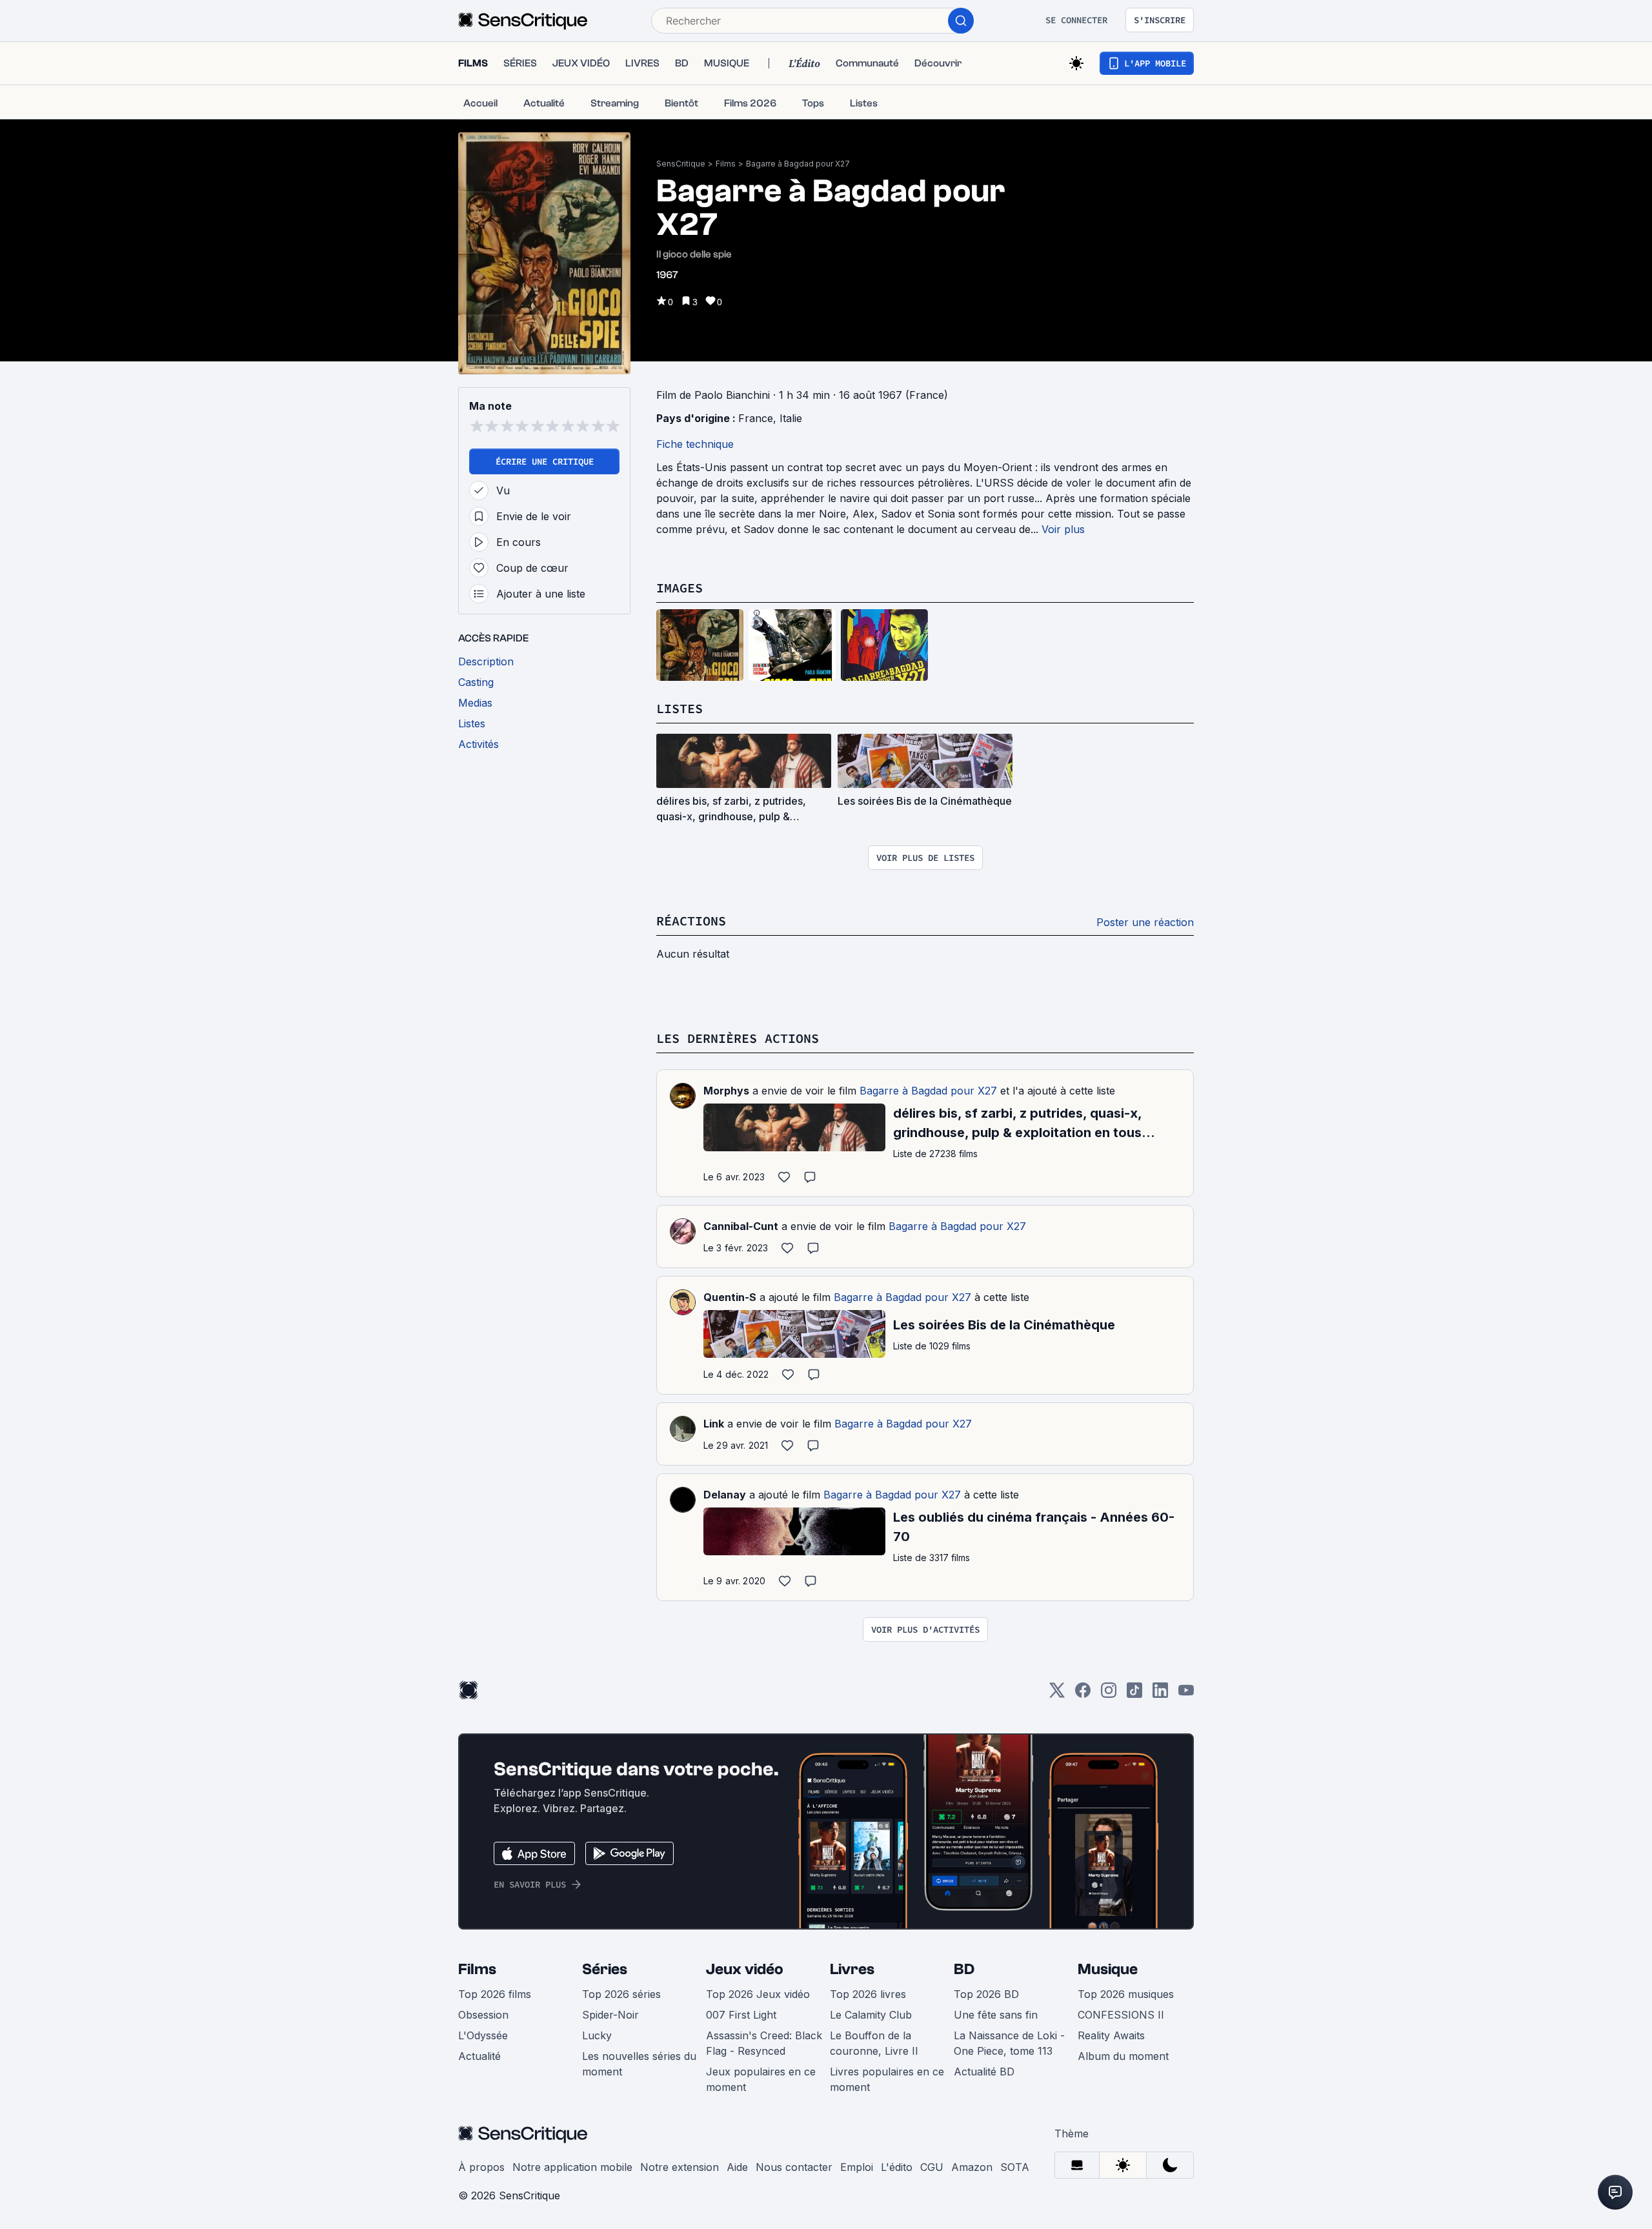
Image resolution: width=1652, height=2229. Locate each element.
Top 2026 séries (621, 1994)
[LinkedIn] (1160, 1694)
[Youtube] (1186, 1694)
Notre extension (680, 2167)
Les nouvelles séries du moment (639, 2064)
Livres (852, 1969)
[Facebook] (1083, 1694)
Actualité (479, 2056)
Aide (737, 2167)
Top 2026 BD (986, 1994)
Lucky (597, 2035)
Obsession (483, 2015)
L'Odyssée (483, 2035)
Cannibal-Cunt (741, 1226)
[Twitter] (1057, 1694)
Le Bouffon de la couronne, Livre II (874, 2043)
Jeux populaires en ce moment (761, 2079)
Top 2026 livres (868, 1994)
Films (726, 164)
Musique (1108, 1969)
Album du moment (1123, 2056)
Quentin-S (730, 1297)
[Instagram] (1109, 1694)
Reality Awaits (1111, 2035)
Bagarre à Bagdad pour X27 (798, 164)
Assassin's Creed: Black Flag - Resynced (764, 2043)
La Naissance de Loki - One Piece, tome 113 (1009, 2043)
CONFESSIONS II (1121, 2015)
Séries (605, 1969)
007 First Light (741, 2015)
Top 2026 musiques (1126, 1994)
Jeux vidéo (745, 1969)
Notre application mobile (572, 2167)
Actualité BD (984, 2072)
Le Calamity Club (871, 2015)
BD (964, 1969)
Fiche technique (695, 444)
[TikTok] (1134, 1694)
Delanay (725, 1495)
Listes (680, 708)
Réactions (691, 921)
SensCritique (681, 164)
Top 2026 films (495, 1994)
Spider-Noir (610, 2015)
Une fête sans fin (996, 2015)
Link (714, 1424)
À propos (481, 2167)
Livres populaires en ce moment (887, 2079)
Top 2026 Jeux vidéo (758, 1994)
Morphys (726, 1091)
